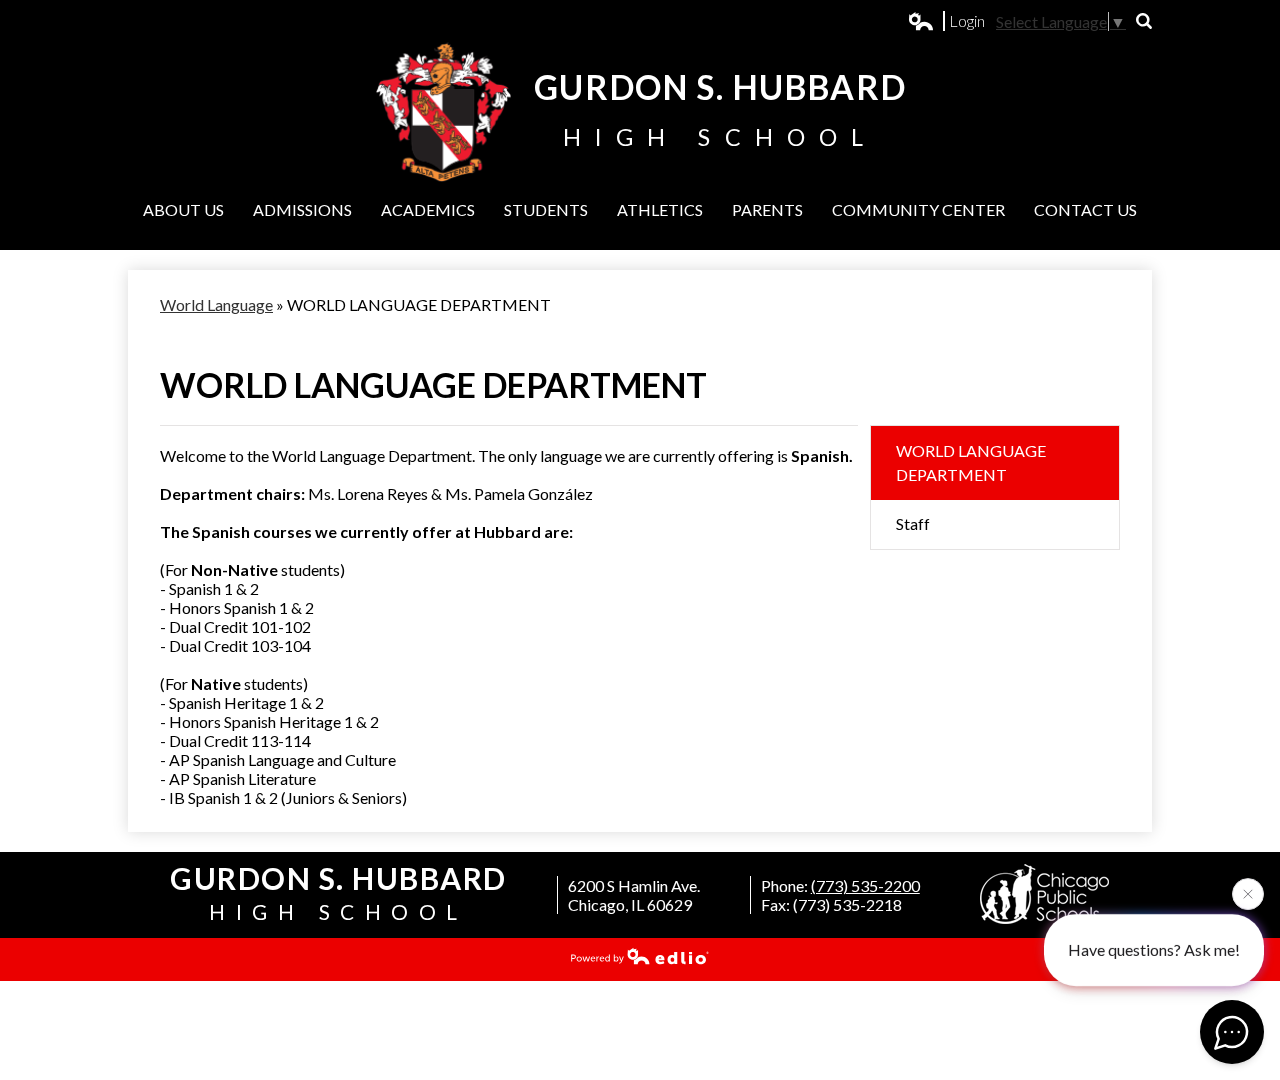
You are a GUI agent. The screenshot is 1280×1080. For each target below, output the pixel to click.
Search (1144, 21)
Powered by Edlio (640, 956)
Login (947, 21)
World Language (216, 304)
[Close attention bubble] (1248, 893)
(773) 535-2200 (865, 885)
